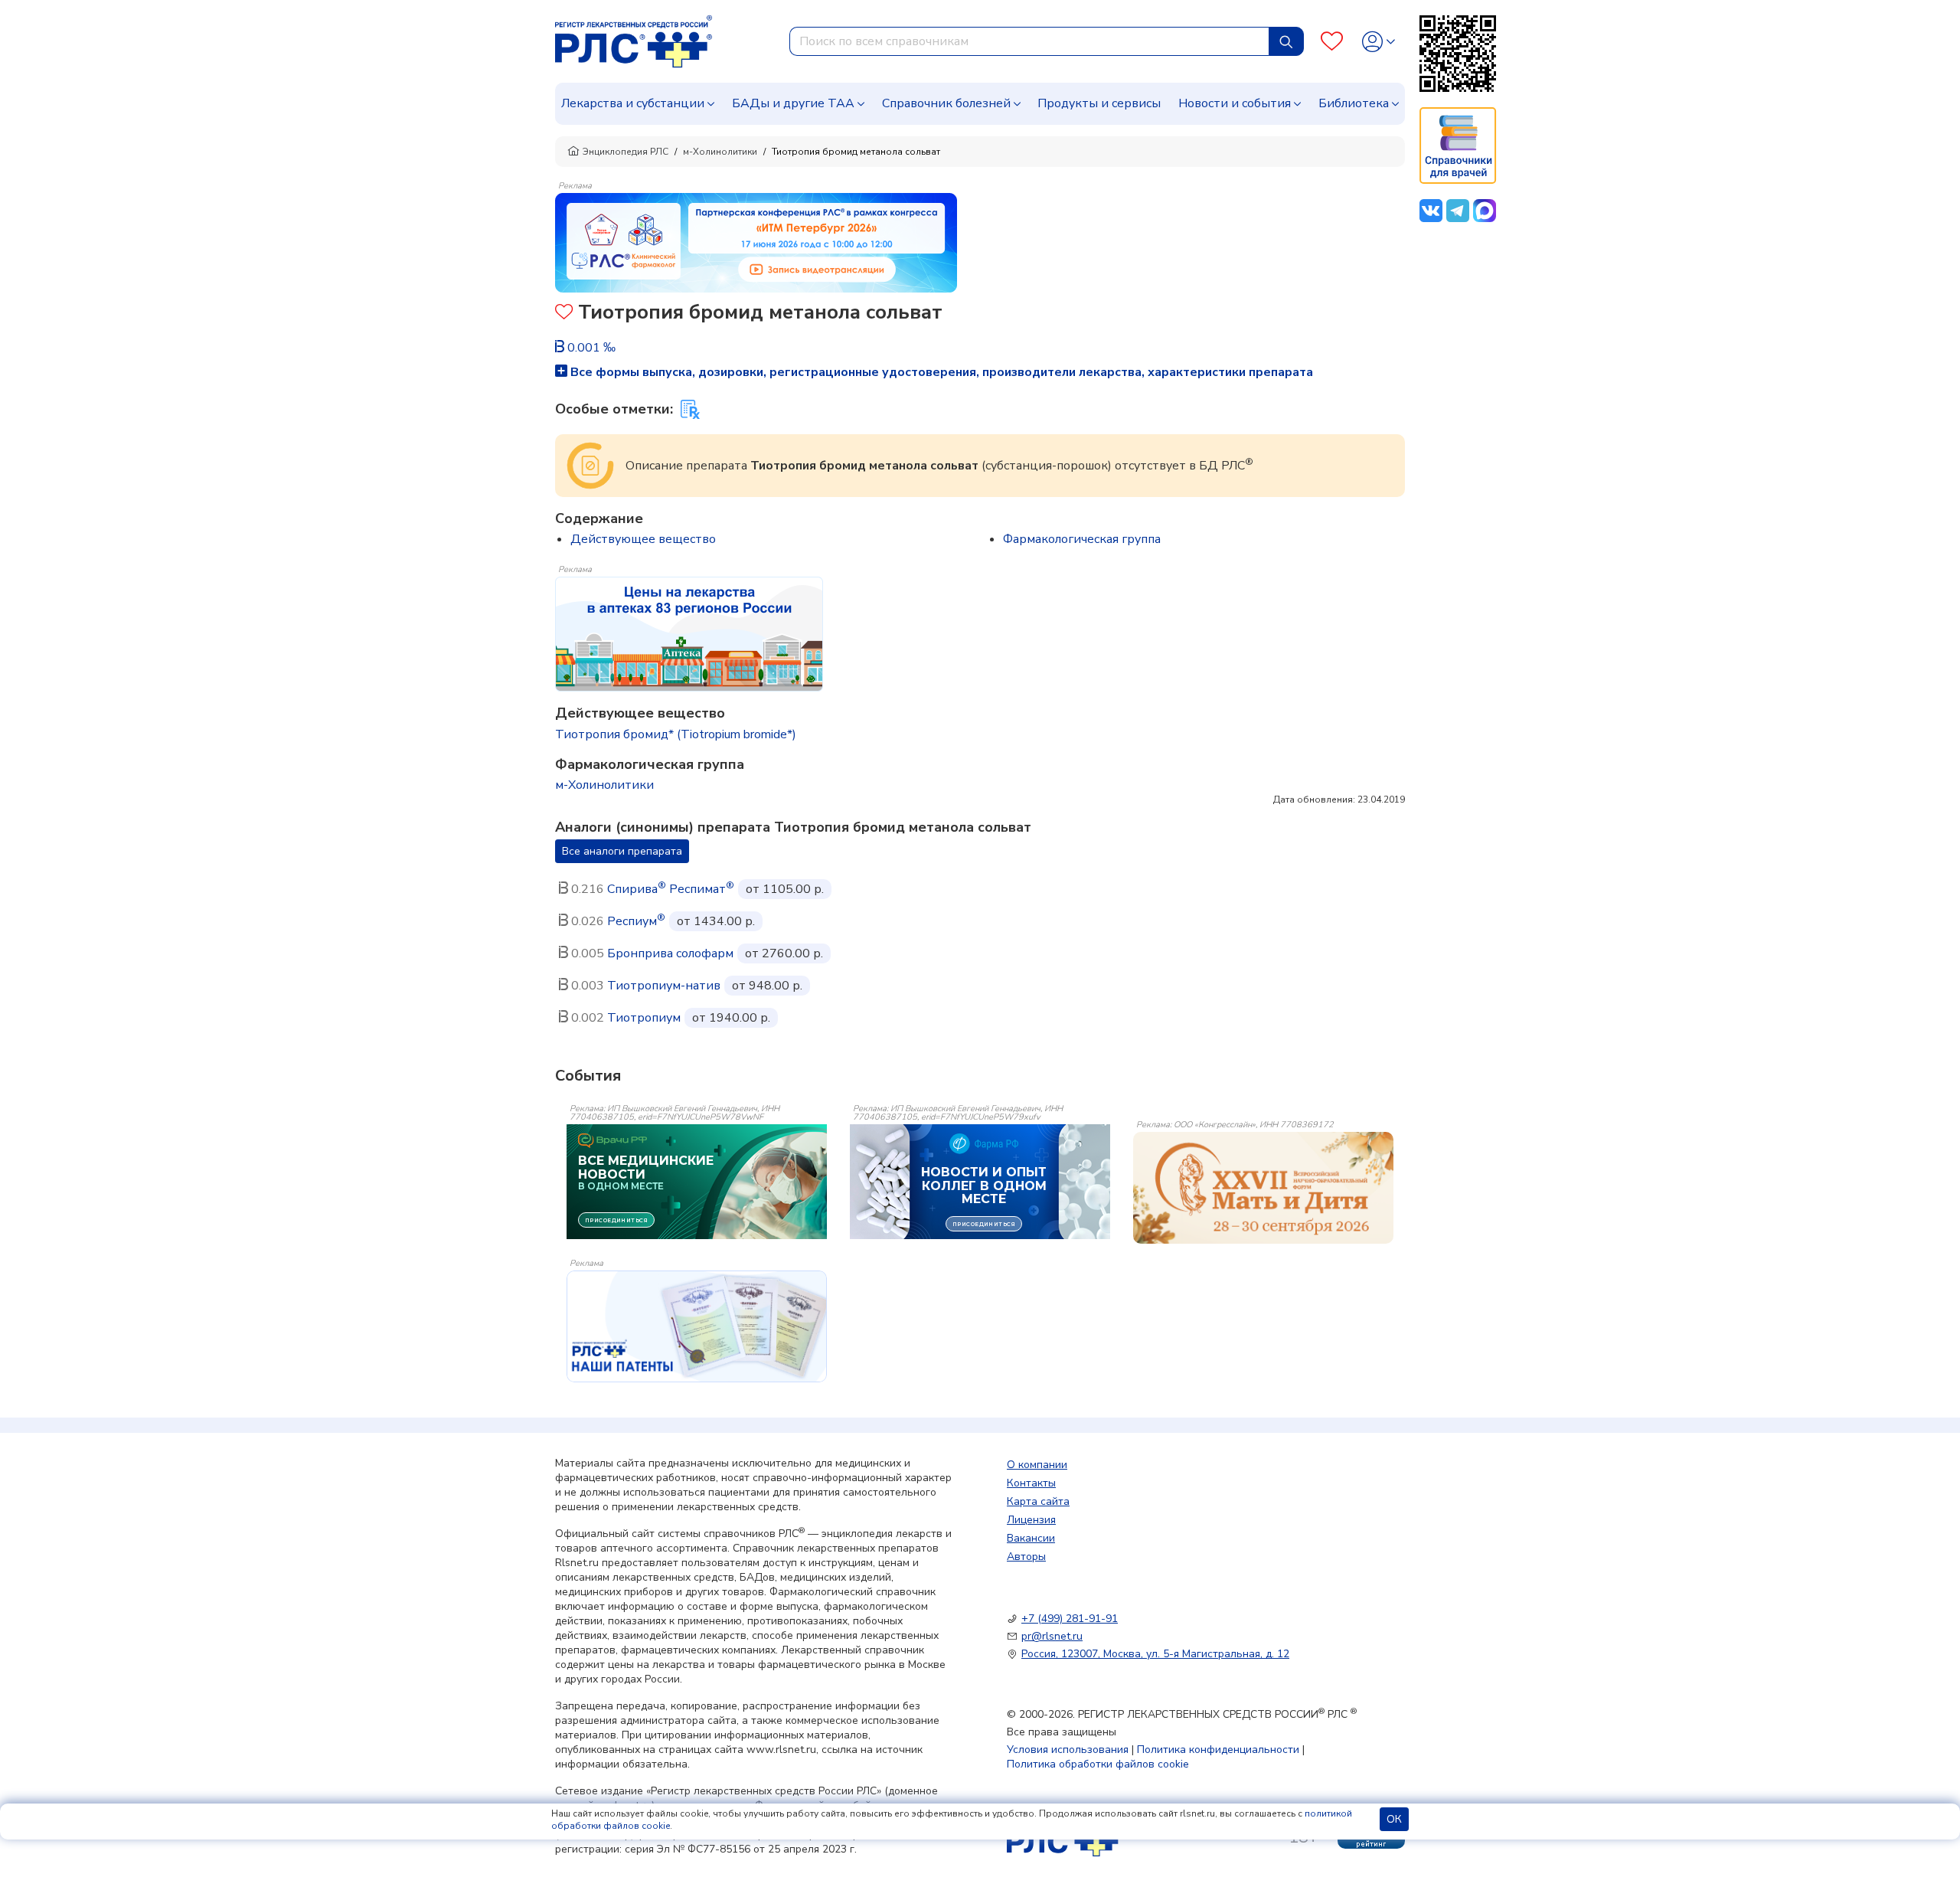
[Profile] (1379, 42)
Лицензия (1031, 1520)
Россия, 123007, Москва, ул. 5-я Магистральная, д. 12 (1155, 1654)
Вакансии (1031, 1538)
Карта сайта (1038, 1501)
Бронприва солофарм (670, 953)
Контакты (1031, 1483)
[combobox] (1029, 41)
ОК (1394, 1819)
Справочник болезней (946, 103)
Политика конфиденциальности (1218, 1750)
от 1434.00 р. (716, 921)
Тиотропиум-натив (664, 986)
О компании (1037, 1465)
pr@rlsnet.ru (1052, 1636)
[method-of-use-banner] (756, 242)
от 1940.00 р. (731, 1018)
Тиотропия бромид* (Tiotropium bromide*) (676, 734)
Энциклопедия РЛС (626, 152)
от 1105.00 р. (785, 889)
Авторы (1026, 1557)
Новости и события (1235, 103)
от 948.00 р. (767, 986)
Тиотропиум (644, 1018)
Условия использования (1068, 1750)
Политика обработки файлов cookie (1098, 1764)
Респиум (636, 921)
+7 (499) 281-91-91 (1070, 1619)
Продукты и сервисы (1099, 103)
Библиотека (1354, 103)
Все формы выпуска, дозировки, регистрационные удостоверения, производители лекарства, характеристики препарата (940, 372)
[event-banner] (1263, 1188)
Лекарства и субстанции (633, 103)
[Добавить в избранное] (564, 314)
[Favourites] (1332, 42)
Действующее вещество (643, 539)
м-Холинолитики (720, 152)
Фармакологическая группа (1082, 539)
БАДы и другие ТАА (793, 103)
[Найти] (1286, 41)
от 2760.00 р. (784, 953)
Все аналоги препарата (622, 851)
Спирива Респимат (671, 889)
